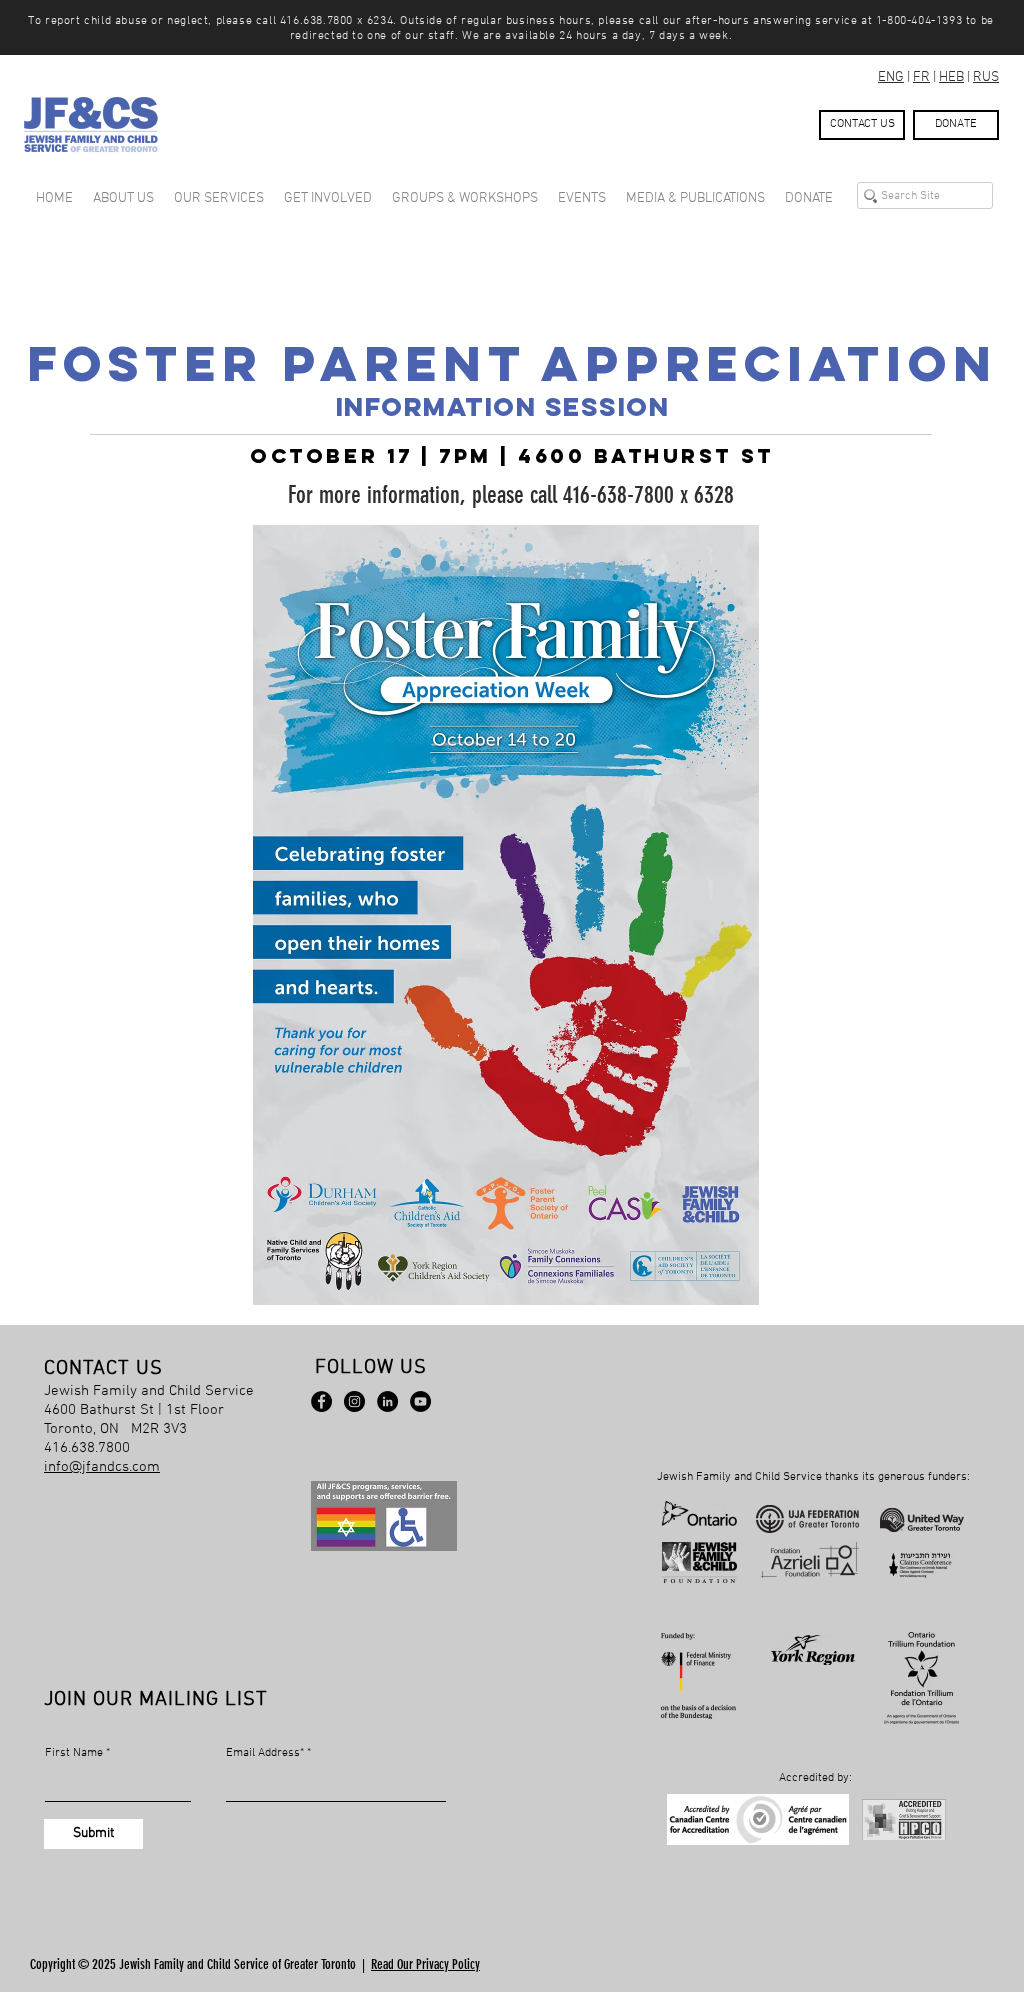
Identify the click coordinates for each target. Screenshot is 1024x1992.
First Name (74, 1753)
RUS (986, 77)
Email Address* (265, 1753)
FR (921, 77)
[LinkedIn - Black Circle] (387, 1401)
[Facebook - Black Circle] (321, 1401)
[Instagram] (354, 1401)
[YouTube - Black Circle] (420, 1401)
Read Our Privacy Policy (425, 1964)
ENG (891, 77)
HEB (951, 77)
